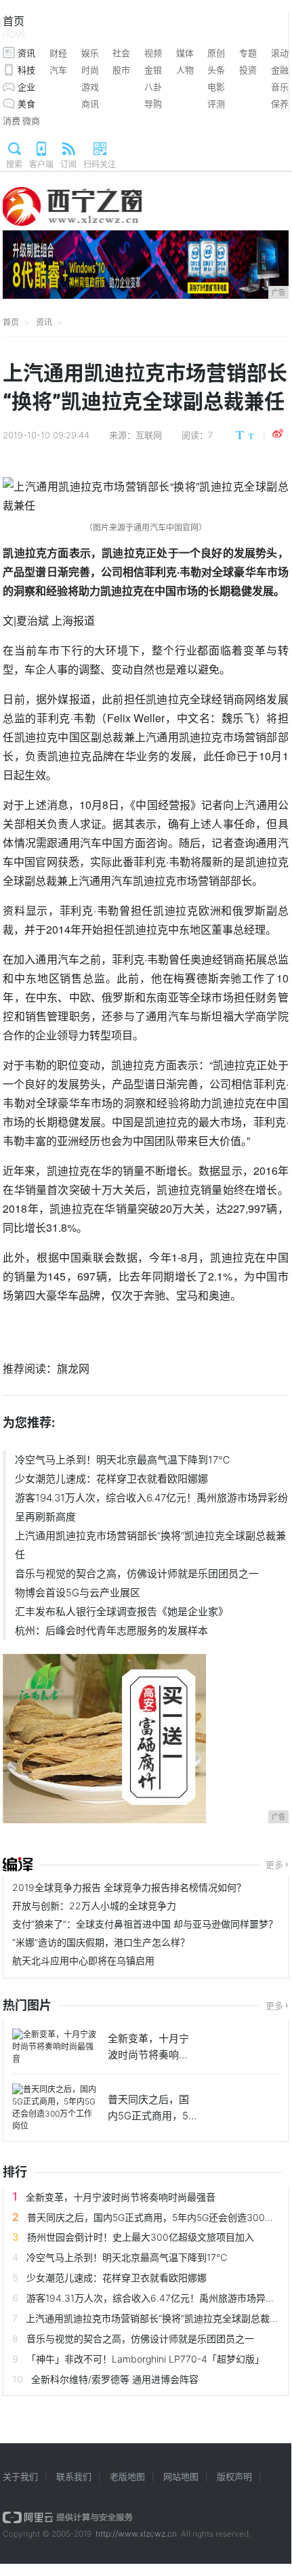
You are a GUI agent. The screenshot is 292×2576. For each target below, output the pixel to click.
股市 (121, 70)
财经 (58, 53)
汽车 (58, 70)
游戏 (90, 87)
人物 (185, 70)
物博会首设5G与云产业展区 (78, 1593)
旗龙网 (73, 1369)
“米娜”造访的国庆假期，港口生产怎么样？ (101, 1942)
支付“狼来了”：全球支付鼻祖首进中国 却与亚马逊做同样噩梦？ (145, 1924)
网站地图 (181, 2476)
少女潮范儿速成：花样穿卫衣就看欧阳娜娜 (111, 1479)
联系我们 (74, 2476)
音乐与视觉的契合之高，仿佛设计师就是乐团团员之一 (137, 1574)
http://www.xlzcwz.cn (136, 2534)
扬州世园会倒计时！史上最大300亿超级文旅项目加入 (141, 2237)
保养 (280, 104)
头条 (216, 70)
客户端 (41, 164)
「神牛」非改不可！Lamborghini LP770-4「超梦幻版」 (145, 2359)
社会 (121, 53)
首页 (15, 27)
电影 (216, 87)
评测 (216, 104)
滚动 (280, 53)
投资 (248, 70)
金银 (153, 70)
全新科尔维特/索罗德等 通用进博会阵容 (115, 2379)
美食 (26, 104)
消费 (12, 121)
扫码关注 (100, 164)
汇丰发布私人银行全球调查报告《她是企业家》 (122, 1612)
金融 (280, 70)
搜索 (14, 164)
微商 (31, 121)
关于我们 (20, 2476)
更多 (274, 1865)
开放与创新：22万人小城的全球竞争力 (94, 1906)
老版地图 (127, 2476)
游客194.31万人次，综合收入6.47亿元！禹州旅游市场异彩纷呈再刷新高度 (151, 1507)
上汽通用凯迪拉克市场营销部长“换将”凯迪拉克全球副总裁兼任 (150, 1545)
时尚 (90, 70)
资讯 (26, 53)
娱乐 (90, 53)
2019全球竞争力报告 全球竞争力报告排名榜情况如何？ (129, 1887)
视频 (153, 53)
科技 (26, 70)
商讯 (90, 104)
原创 (216, 53)
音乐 (280, 87)
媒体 (185, 53)
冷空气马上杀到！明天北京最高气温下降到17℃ (123, 1460)
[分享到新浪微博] (278, 434)
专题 (248, 53)
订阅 (68, 164)
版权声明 (234, 2476)
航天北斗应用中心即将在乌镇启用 (83, 1960)
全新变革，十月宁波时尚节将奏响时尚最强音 (121, 2197)
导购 (153, 104)
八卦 (153, 87)
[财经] (18, 1865)
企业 (26, 87)
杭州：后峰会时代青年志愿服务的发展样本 (111, 1630)
